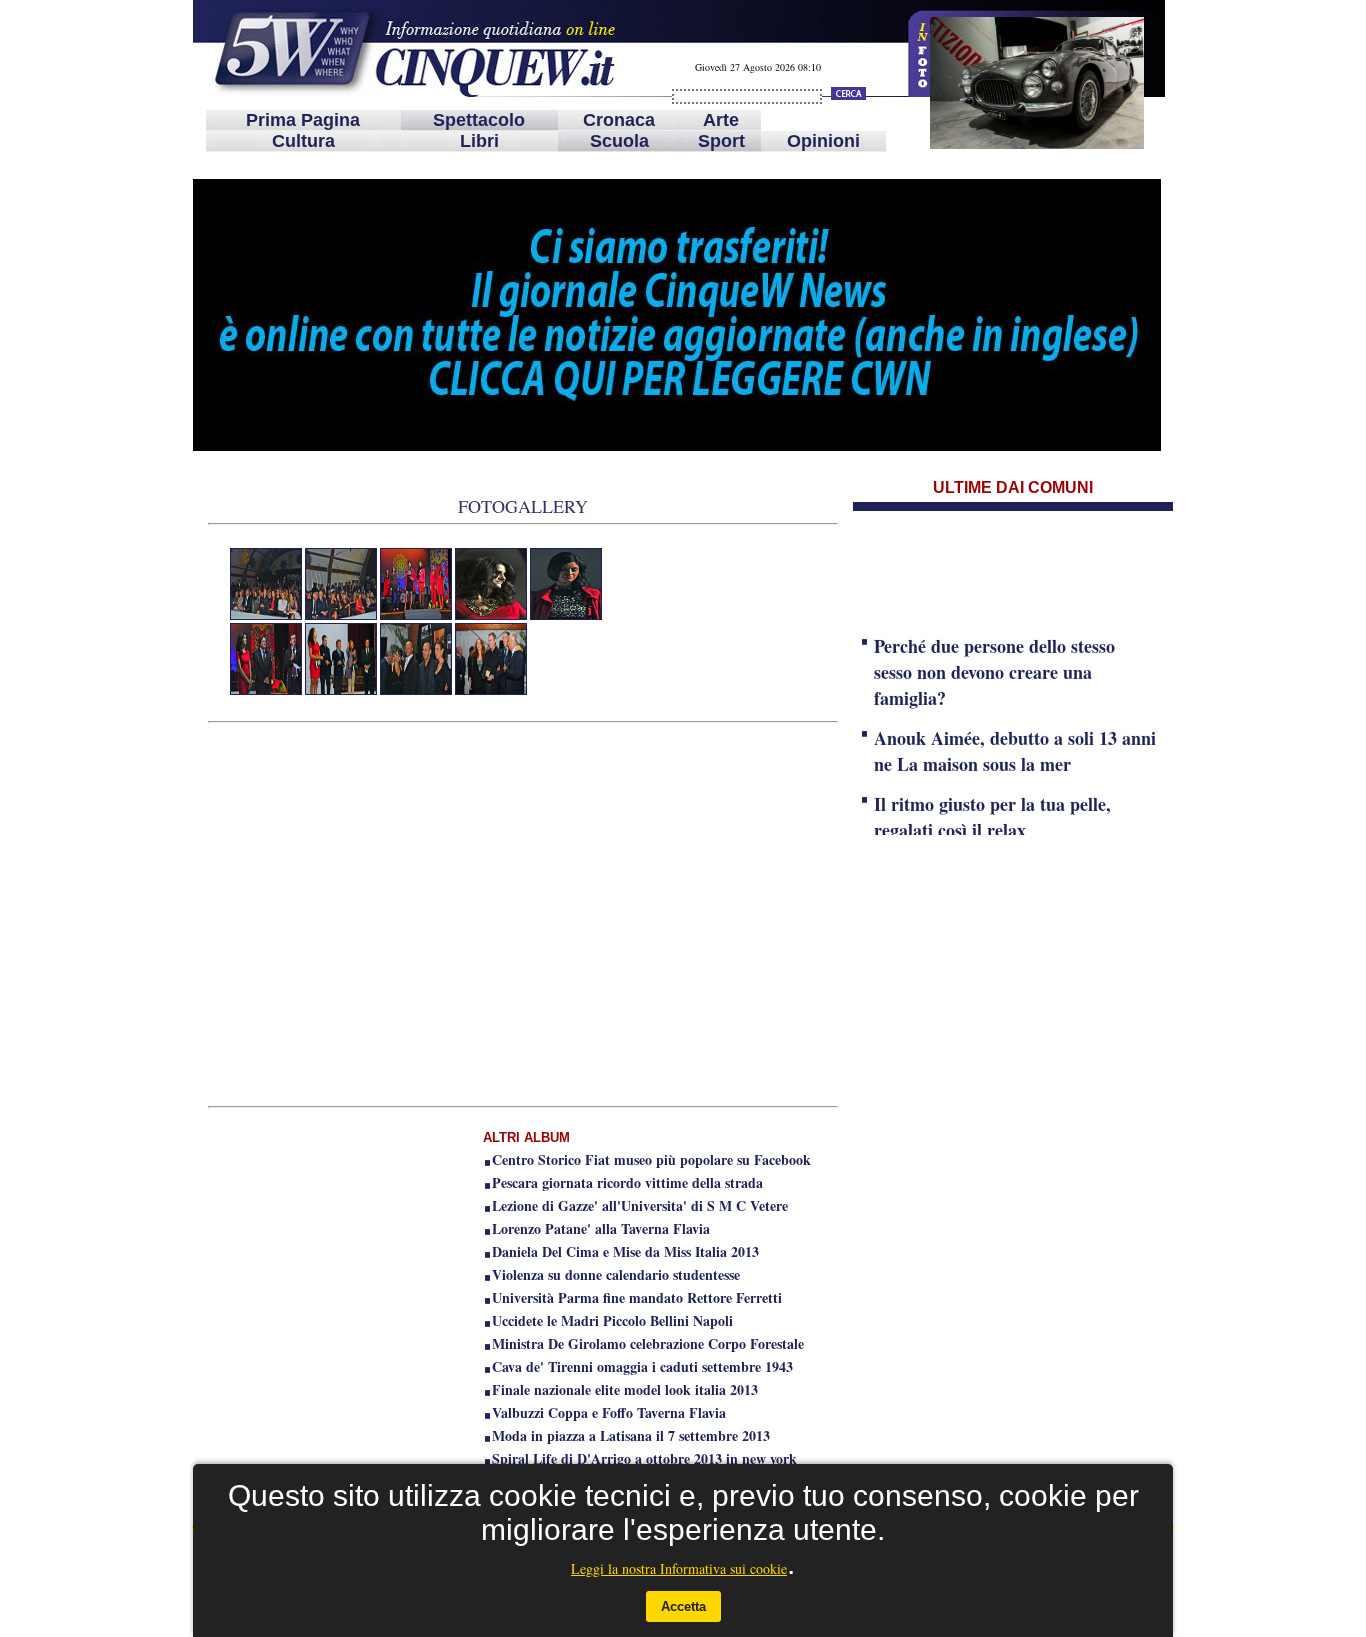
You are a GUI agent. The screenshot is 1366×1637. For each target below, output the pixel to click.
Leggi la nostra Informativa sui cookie (679, 1568)
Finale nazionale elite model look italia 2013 (625, 1389)
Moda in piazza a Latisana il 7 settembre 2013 (631, 1435)
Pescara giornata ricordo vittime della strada (627, 1182)
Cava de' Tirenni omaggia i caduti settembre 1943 (642, 1366)
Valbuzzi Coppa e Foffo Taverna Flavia (609, 1412)
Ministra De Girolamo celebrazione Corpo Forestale (648, 1343)
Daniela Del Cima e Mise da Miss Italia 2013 (625, 1251)
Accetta (683, 1606)
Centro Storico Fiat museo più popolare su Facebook (651, 1159)
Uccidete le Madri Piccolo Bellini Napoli (612, 1320)
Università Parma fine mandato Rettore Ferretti (637, 1297)
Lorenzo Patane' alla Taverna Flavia (601, 1228)
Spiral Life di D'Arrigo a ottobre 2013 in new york (644, 1458)
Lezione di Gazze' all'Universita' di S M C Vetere (640, 1205)
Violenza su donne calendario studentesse (616, 1274)
